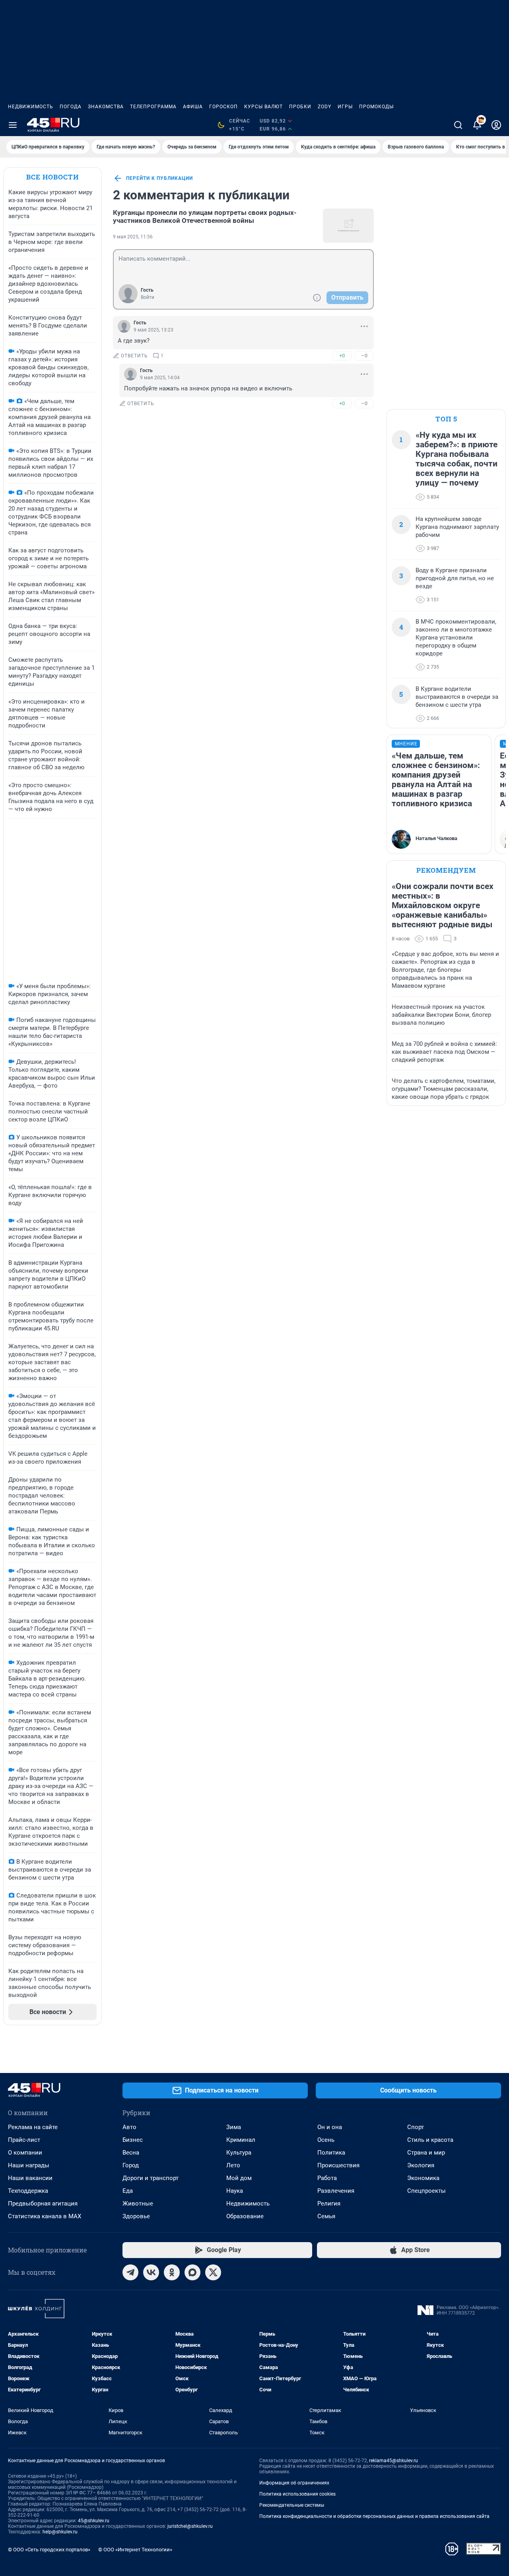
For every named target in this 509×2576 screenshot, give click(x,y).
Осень (326, 2140)
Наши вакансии (30, 2178)
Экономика (423, 2178)
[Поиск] (458, 125)
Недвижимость (31, 107)
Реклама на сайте (33, 2127)
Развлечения (336, 2191)
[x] (213, 2272)
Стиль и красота (430, 2140)
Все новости (52, 177)
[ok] (172, 2272)
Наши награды (29, 2165)
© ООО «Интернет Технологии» (135, 2550)
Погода (71, 107)
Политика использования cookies (297, 2494)
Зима (234, 2127)
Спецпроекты (426, 2191)
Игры (345, 107)
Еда (128, 2191)
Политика (331, 2153)
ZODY (324, 107)
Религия (329, 2204)
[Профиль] (496, 125)
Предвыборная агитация (43, 2204)
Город (131, 2165)
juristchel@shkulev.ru (190, 2526)
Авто (129, 2127)
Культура (239, 2153)
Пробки (300, 107)
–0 (364, 356)
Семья (326, 2216)
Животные (138, 2204)
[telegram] (130, 2272)
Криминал (241, 2140)
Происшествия (338, 2165)
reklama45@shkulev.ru (393, 2461)
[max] (192, 2272)
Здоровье (136, 2216)
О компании (25, 2153)
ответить (134, 356)
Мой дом (239, 2178)
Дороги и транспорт (151, 2178)
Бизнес (133, 2140)
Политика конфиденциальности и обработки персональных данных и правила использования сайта (374, 2516)
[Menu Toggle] (13, 125)
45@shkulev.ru (94, 2521)
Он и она (330, 2127)
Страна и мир (426, 2153)
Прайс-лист (24, 2140)
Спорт (416, 2127)
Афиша (193, 107)
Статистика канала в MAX (45, 2216)
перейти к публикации (159, 178)
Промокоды (376, 107)
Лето (233, 2165)
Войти (148, 297)
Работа (327, 2178)
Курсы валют (263, 107)
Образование (245, 2216)
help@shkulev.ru (60, 2532)
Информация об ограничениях (294, 2483)
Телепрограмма (153, 107)
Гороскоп (223, 107)
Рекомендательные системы (292, 2505)
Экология (421, 2165)
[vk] (151, 2272)
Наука (235, 2191)
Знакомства (106, 107)
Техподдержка (28, 2191)
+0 (342, 356)
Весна (131, 2153)
